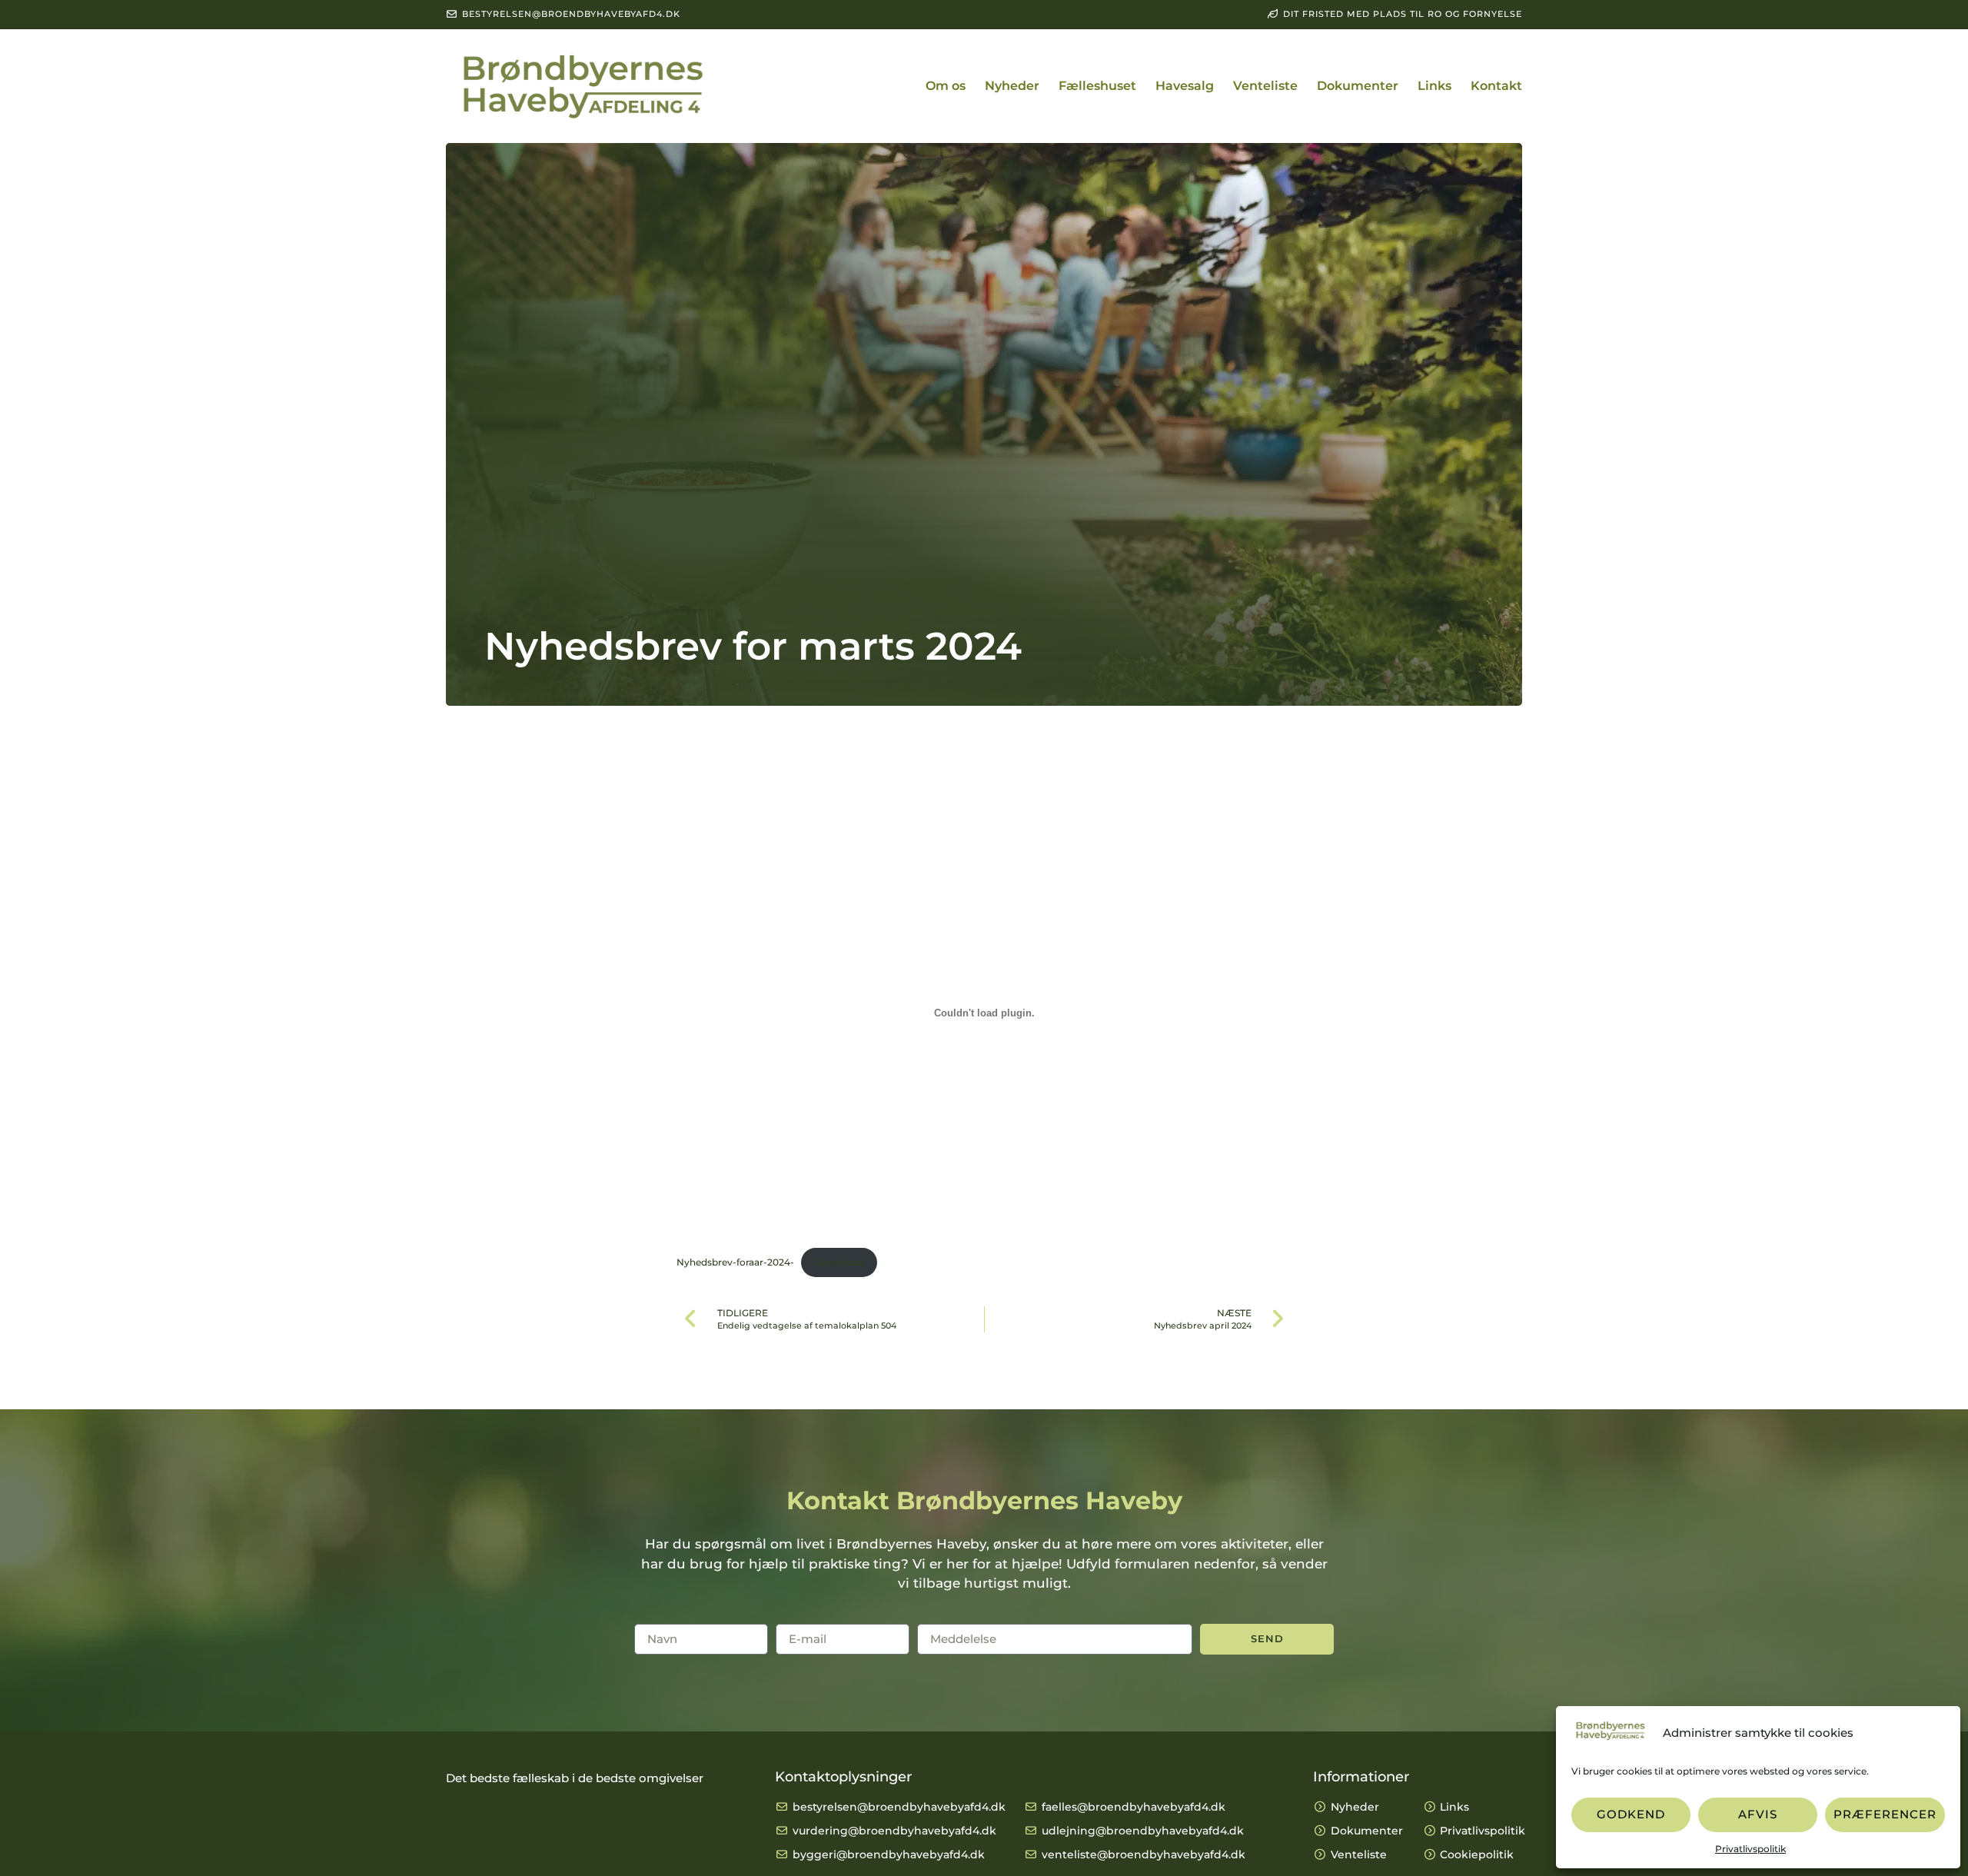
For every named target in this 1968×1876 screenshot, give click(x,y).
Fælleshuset (1097, 86)
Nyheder (1012, 86)
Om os (946, 86)
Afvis (1758, 1814)
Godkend (1631, 1814)
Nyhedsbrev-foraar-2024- (735, 1262)
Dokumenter (1358, 86)
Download (839, 1262)
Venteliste (1265, 86)
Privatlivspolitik (1750, 1849)
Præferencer (1885, 1814)
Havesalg (1185, 86)
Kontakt (1496, 86)
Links (1434, 86)
